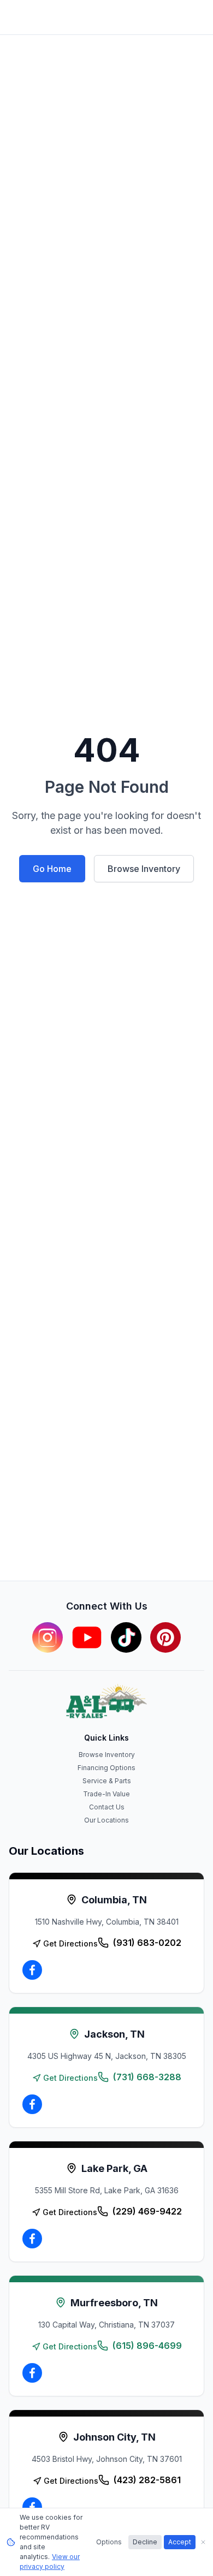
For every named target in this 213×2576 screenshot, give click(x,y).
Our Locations (106, 1820)
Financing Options (106, 1768)
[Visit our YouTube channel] (87, 1637)
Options (109, 2542)
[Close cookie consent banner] (203, 2542)
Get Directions (70, 1943)
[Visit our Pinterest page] (165, 1637)
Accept (180, 2542)
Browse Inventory (144, 869)
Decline (145, 2542)
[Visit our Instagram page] (48, 1637)
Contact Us (107, 1807)
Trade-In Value (106, 1794)
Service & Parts (107, 1781)
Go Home (52, 869)
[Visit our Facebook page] (32, 1970)
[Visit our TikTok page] (126, 1637)
